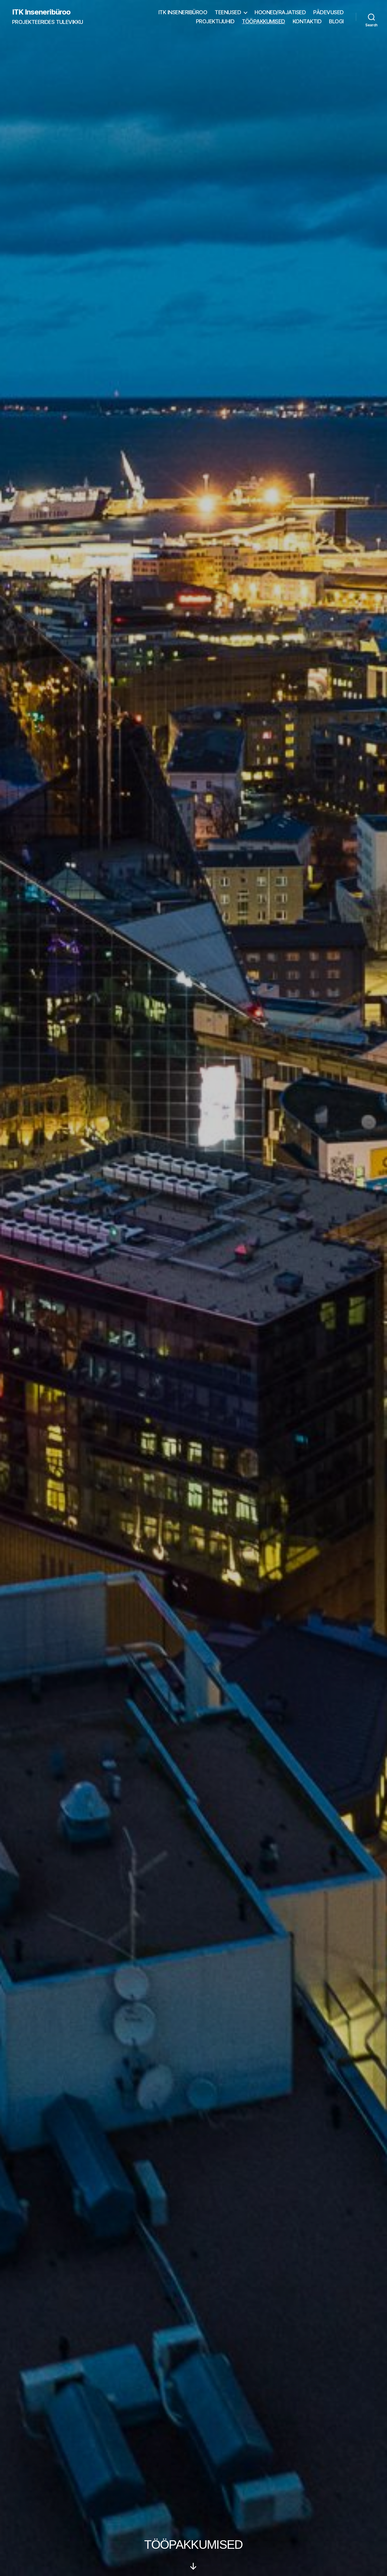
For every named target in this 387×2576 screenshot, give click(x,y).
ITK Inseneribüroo (41, 12)
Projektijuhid (215, 21)
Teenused (228, 12)
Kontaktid (307, 21)
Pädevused (328, 12)
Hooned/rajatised (280, 12)
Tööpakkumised (263, 21)
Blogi (336, 21)
